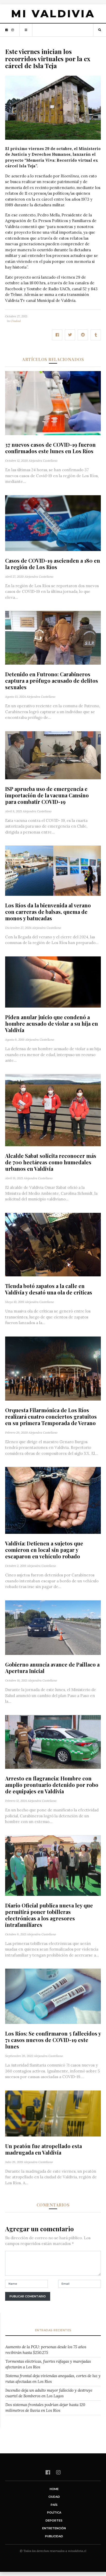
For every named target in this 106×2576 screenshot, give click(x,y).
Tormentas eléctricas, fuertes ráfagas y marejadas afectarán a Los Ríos (48, 2364)
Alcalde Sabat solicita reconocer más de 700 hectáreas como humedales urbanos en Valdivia (51, 1162)
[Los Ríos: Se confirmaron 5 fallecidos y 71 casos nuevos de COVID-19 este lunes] (53, 1996)
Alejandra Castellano (43, 461)
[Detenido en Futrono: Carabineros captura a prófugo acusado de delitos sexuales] (53, 637)
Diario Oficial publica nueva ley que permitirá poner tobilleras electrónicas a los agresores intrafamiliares (49, 1915)
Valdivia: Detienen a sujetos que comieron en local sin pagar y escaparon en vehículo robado (44, 1550)
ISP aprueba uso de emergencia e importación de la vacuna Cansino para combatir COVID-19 (47, 795)
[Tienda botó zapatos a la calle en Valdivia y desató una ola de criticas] (53, 1244)
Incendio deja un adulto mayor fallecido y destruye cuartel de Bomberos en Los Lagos (49, 2393)
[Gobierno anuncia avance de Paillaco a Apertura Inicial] (53, 1627)
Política (54, 2512)
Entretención (54, 2528)
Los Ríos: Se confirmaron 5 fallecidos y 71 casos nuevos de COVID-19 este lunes (53, 2040)
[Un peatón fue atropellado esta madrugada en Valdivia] (53, 2113)
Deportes (54, 2520)
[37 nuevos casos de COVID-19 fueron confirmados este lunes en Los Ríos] (53, 403)
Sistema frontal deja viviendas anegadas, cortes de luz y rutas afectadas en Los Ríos (53, 2379)
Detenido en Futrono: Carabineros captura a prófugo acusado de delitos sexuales (52, 681)
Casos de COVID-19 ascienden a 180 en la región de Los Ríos (53, 564)
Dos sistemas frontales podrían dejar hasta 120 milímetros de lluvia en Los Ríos (45, 2408)
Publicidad (54, 2536)
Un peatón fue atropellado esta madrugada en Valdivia (43, 2149)
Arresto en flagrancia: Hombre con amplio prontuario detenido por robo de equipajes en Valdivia (52, 1785)
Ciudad (16, 321)
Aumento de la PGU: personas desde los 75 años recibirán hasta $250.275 (46, 2350)
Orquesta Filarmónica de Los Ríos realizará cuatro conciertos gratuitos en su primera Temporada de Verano (51, 1416)
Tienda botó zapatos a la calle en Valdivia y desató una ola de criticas (49, 1289)
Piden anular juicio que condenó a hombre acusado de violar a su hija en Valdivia (52, 1023)
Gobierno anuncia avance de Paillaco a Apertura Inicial (52, 1668)
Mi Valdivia (53, 14)
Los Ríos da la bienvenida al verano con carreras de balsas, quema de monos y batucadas (48, 912)
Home (54, 2489)
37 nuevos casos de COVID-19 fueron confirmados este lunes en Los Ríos (50, 448)
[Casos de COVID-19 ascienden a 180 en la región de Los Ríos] (53, 523)
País (54, 2505)
